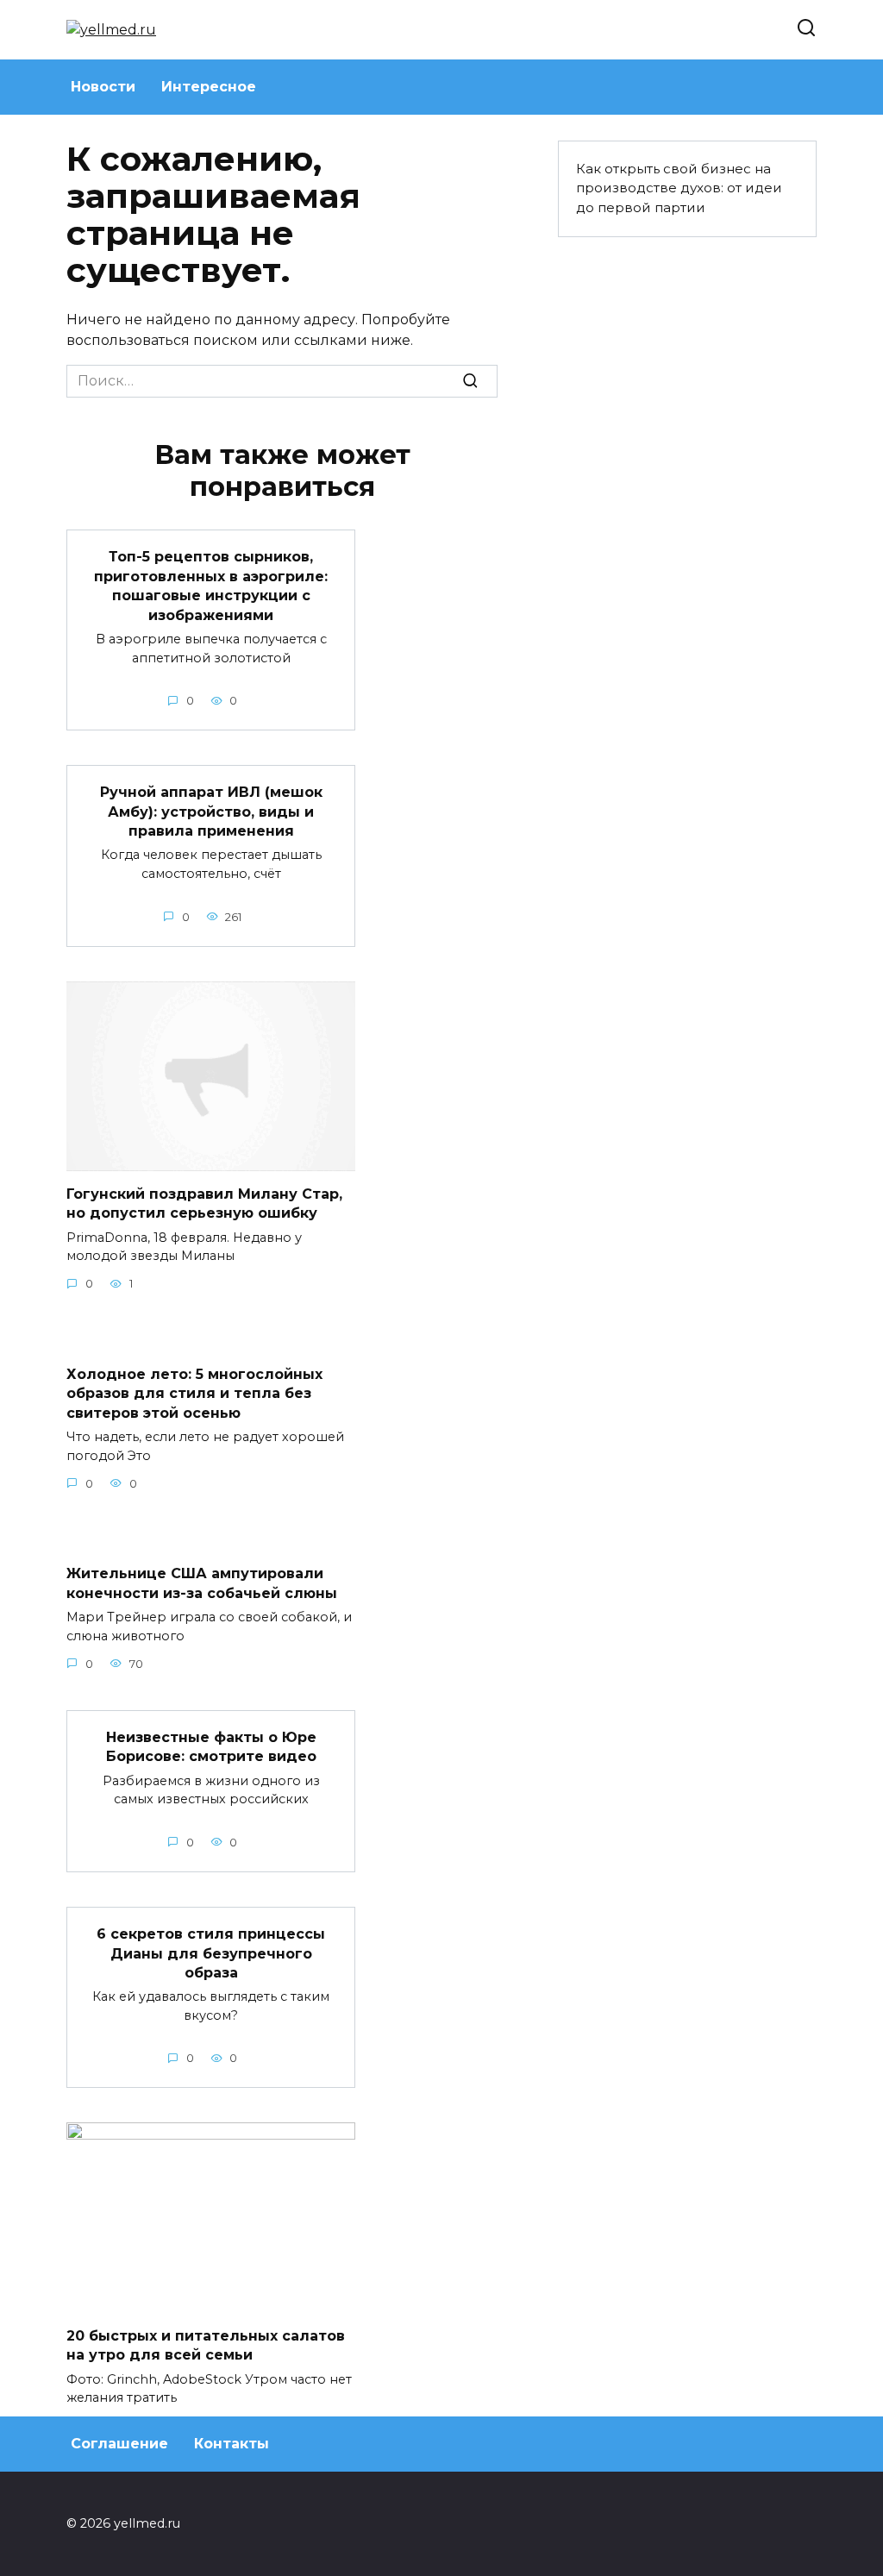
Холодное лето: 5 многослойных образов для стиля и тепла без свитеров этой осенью (194, 1393)
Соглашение (119, 2444)
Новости (103, 87)
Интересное (209, 87)
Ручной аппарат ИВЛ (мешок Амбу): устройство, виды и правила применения (211, 812)
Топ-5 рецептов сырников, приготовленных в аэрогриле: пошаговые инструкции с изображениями (211, 586)
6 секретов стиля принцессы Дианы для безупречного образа (211, 1953)
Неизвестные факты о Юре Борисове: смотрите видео (211, 1747)
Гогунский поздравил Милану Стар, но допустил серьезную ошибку (204, 1203)
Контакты (232, 2444)
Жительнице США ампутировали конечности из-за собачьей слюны (202, 1583)
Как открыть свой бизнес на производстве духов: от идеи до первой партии (679, 188)
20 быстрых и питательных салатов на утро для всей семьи (206, 2344)
